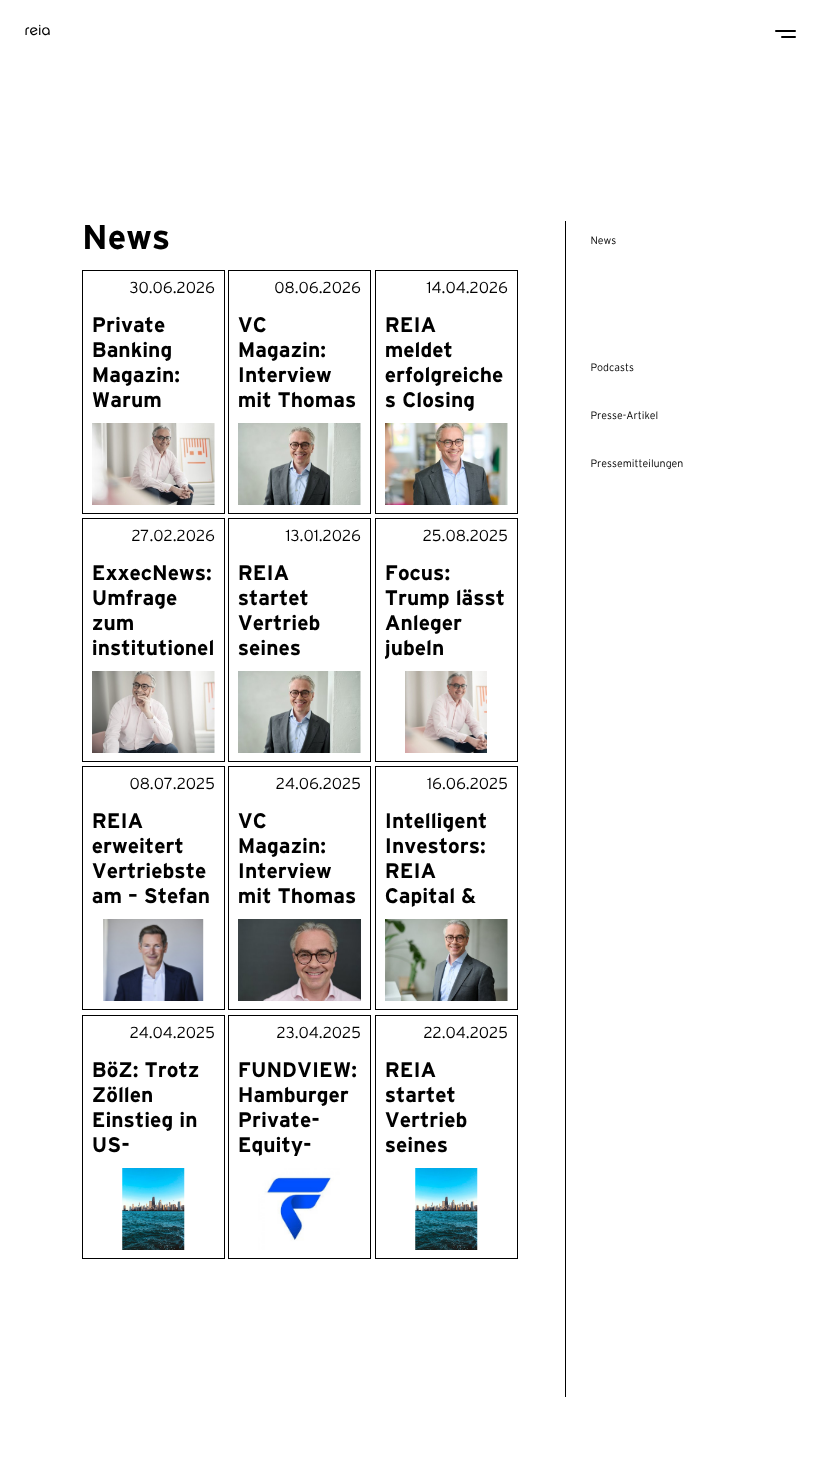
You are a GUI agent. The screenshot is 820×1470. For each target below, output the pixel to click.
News (603, 241)
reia (38, 28)
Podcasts (612, 368)
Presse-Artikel (624, 416)
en (47, 1437)
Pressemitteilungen (636, 464)
